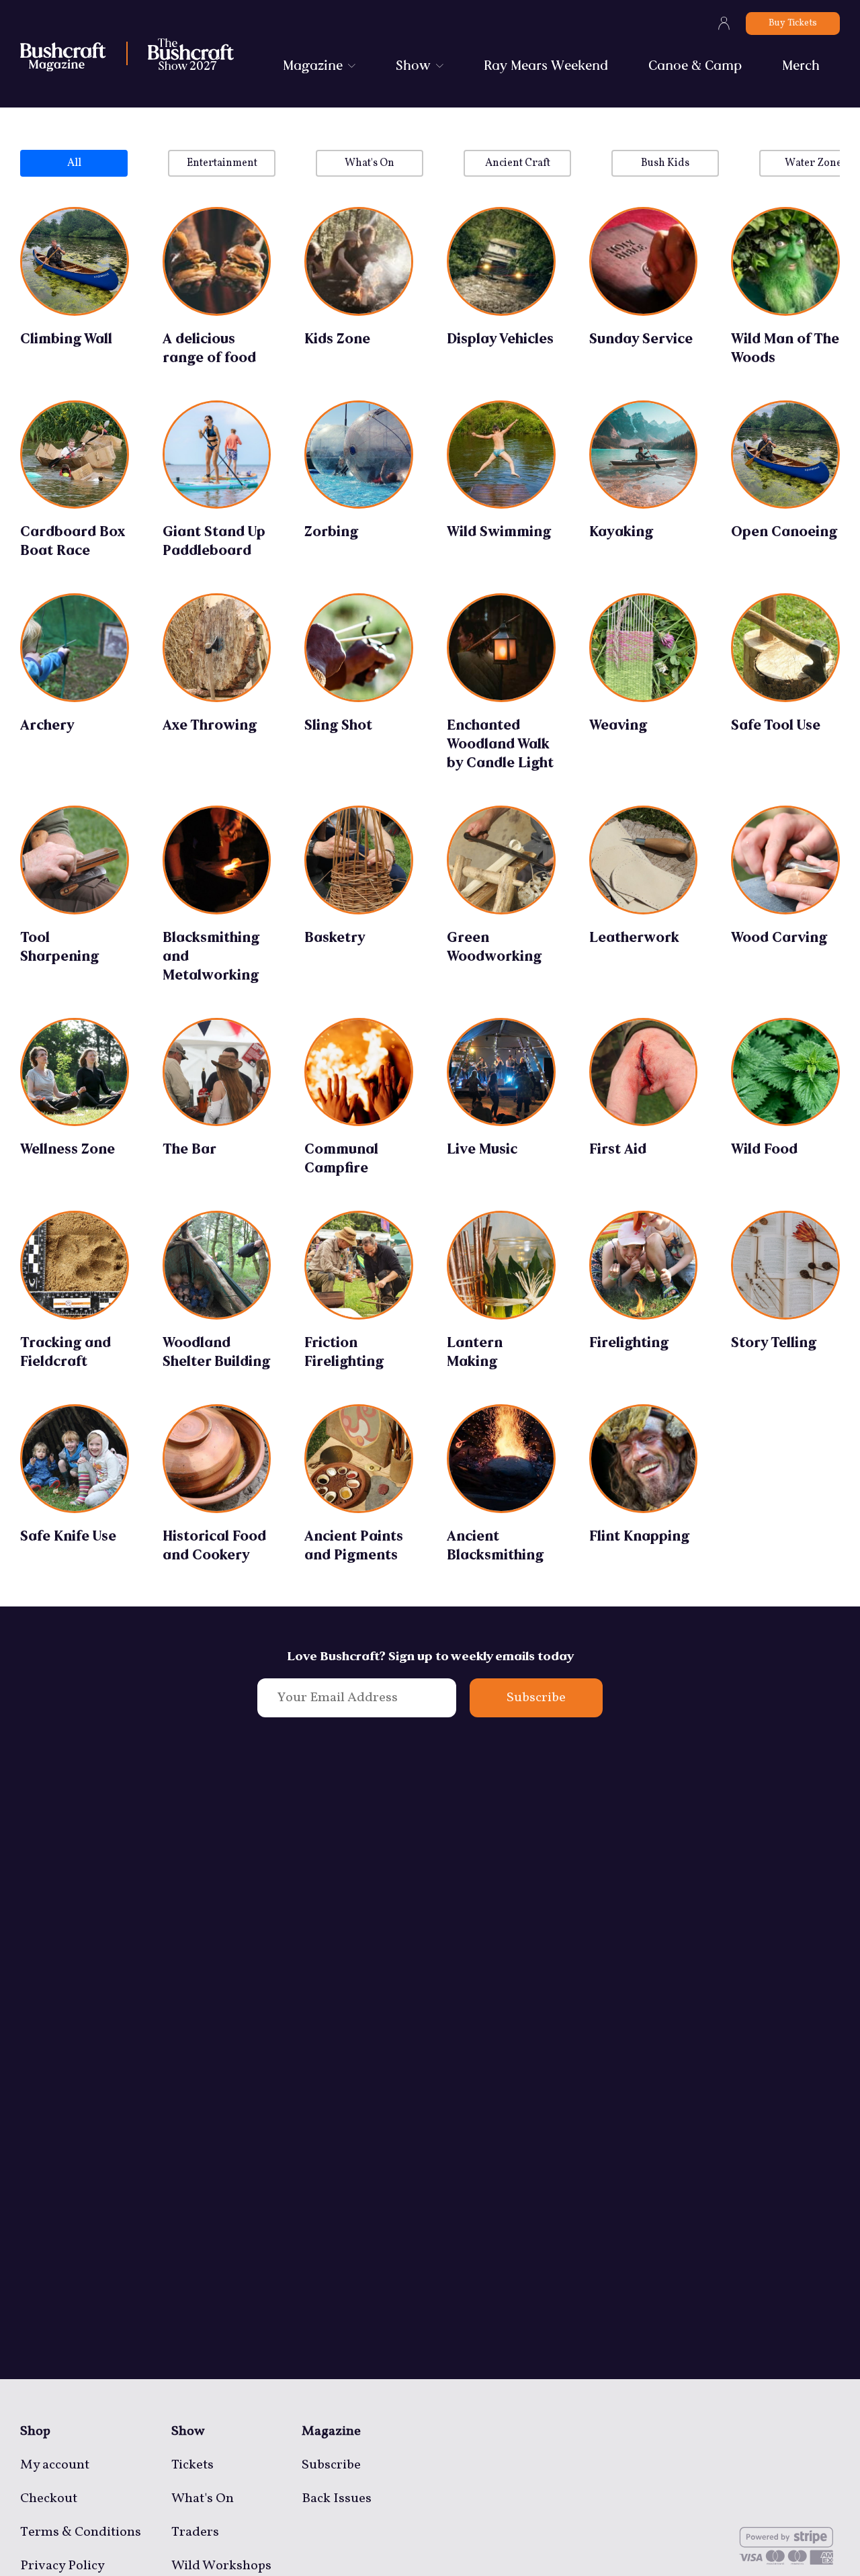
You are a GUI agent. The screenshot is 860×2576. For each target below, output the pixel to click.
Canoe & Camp (695, 65)
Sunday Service (641, 339)
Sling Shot (338, 725)
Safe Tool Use (776, 725)
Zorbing (331, 531)
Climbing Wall (66, 339)
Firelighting (629, 1342)
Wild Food (764, 1149)
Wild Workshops (221, 2566)
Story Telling (774, 1342)
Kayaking (621, 531)
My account (55, 2465)
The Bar (189, 1149)
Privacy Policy (62, 2566)
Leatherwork (634, 937)
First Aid (618, 1149)
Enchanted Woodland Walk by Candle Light (500, 744)
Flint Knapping (639, 1536)
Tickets (192, 2465)
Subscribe (536, 1698)
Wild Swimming (499, 531)
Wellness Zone (68, 1149)
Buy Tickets (793, 23)
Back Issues (337, 2499)
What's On (203, 2499)
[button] (74, 163)
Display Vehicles (500, 339)
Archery (47, 725)
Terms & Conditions (81, 2532)
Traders (195, 2532)
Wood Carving (779, 937)
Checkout (49, 2499)
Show (413, 65)
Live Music (482, 1149)
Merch (801, 65)
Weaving (618, 725)
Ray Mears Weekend (546, 65)
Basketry (335, 937)
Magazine (313, 65)
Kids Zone (337, 339)
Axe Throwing (210, 725)
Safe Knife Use (68, 1536)
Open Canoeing (784, 531)
